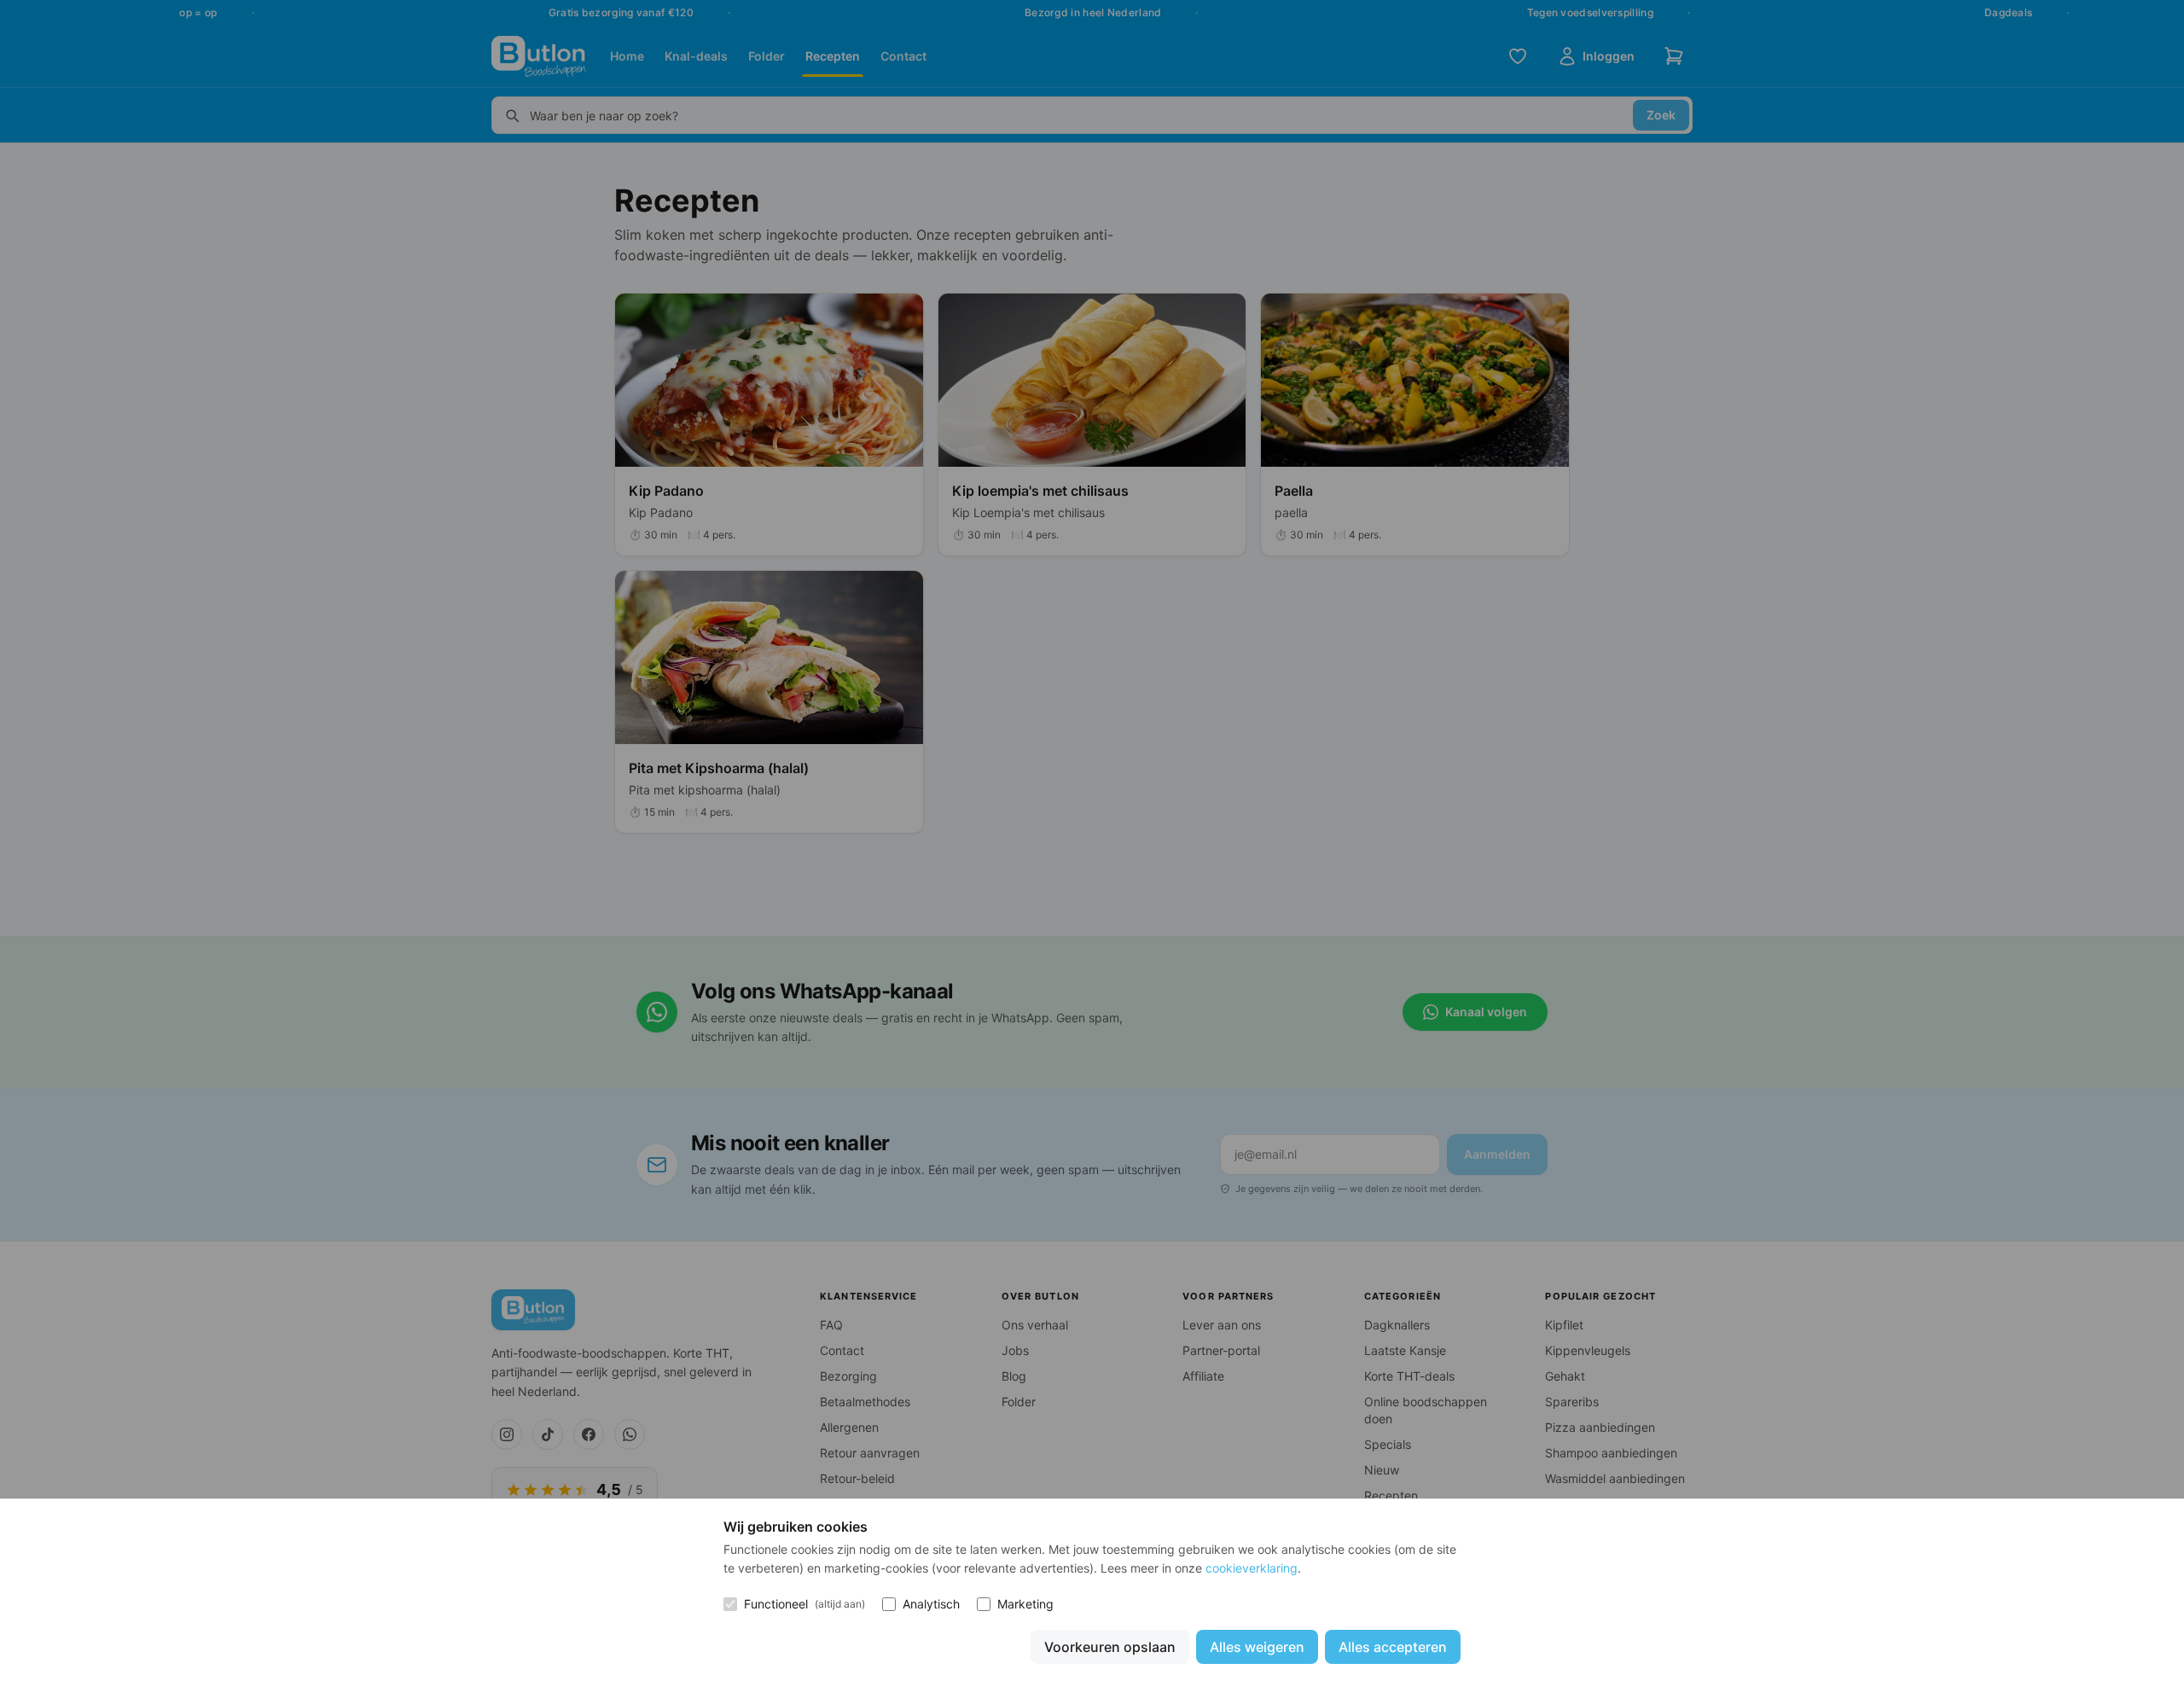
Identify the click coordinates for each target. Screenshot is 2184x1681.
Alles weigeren (1257, 1647)
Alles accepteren (1393, 1647)
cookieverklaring (1252, 1568)
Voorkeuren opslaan (1110, 1647)
